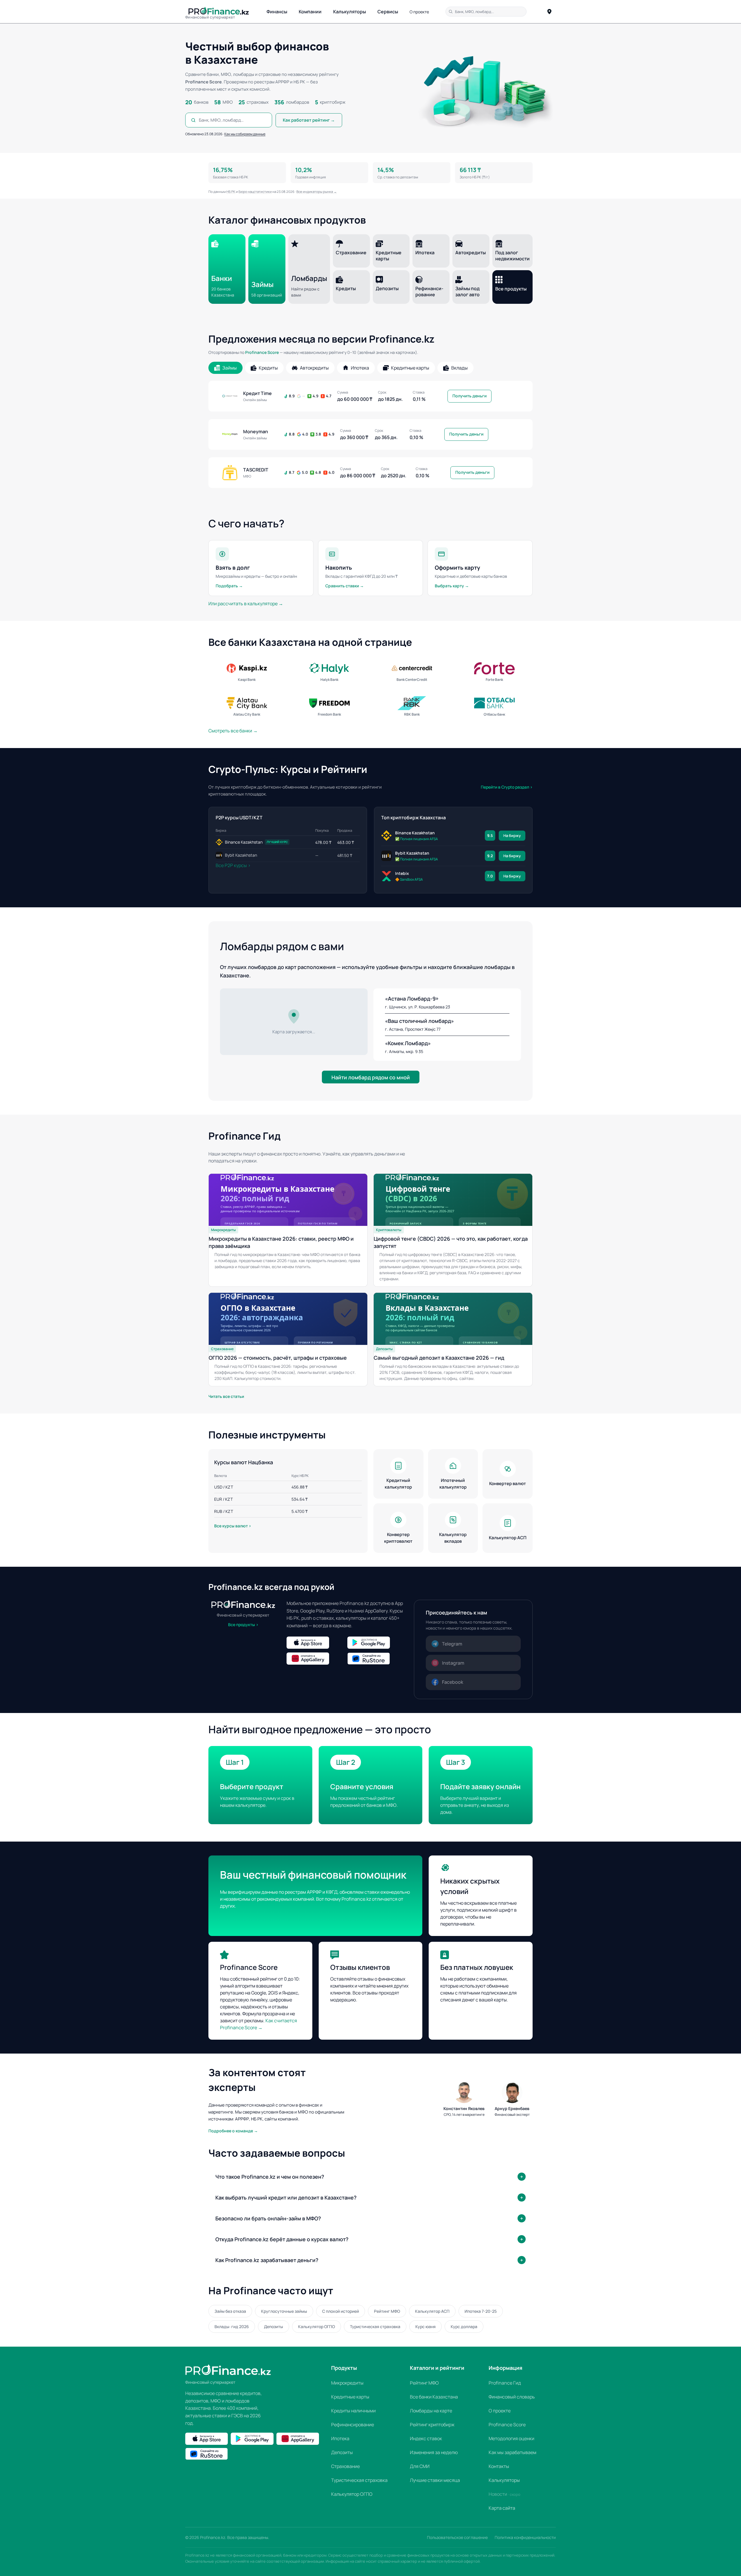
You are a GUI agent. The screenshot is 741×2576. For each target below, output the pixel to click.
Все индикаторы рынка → (317, 192)
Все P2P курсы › (233, 865)
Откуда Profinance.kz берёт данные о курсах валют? (282, 2239)
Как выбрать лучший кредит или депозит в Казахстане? (286, 2197)
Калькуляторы (350, 12)
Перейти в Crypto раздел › (507, 787)
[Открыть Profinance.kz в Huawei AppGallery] (316, 1659)
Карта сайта (502, 2508)
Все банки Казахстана (434, 2397)
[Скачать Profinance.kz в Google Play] (376, 1643)
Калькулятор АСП (432, 2311)
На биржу (512, 835)
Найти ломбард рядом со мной (371, 1077)
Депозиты (274, 2327)
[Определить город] (549, 12)
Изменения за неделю (434, 2452)
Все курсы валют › (233, 1526)
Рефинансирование (353, 2425)
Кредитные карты (350, 2397)
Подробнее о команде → (233, 2131)
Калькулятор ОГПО (317, 2327)
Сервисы (388, 12)
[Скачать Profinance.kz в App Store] (316, 1643)
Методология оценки (511, 2438)
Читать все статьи (226, 1396)
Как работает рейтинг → (309, 120)
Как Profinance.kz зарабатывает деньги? (267, 2260)
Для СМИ (420, 2466)
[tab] (225, 368)
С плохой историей (341, 2311)
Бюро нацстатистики (255, 192)
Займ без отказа (230, 2311)
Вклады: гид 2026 (232, 2327)
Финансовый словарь (512, 2397)
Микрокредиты (347, 2383)
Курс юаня (425, 2327)
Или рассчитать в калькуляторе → (246, 604)
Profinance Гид (505, 2383)
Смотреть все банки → (233, 731)
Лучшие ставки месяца (435, 2480)
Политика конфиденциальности (525, 2537)
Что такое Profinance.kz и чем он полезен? (270, 2177)
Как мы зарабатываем (512, 2452)
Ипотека (340, 2438)
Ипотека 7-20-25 (481, 2311)
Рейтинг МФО (387, 2311)
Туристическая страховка (375, 2327)
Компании (310, 12)
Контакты (499, 2466)
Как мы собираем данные (245, 134)
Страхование (345, 2466)
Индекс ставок (426, 2438)
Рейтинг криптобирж (432, 2425)
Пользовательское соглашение (457, 2537)
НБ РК (231, 192)
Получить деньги (469, 396)
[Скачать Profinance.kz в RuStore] (376, 1659)
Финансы (277, 12)
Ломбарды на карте (431, 2411)
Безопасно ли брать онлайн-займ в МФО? (268, 2218)
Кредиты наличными (353, 2411)
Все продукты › (243, 1625)
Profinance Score (262, 352)
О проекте (419, 12)
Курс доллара (464, 2327)
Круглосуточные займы (284, 2311)
